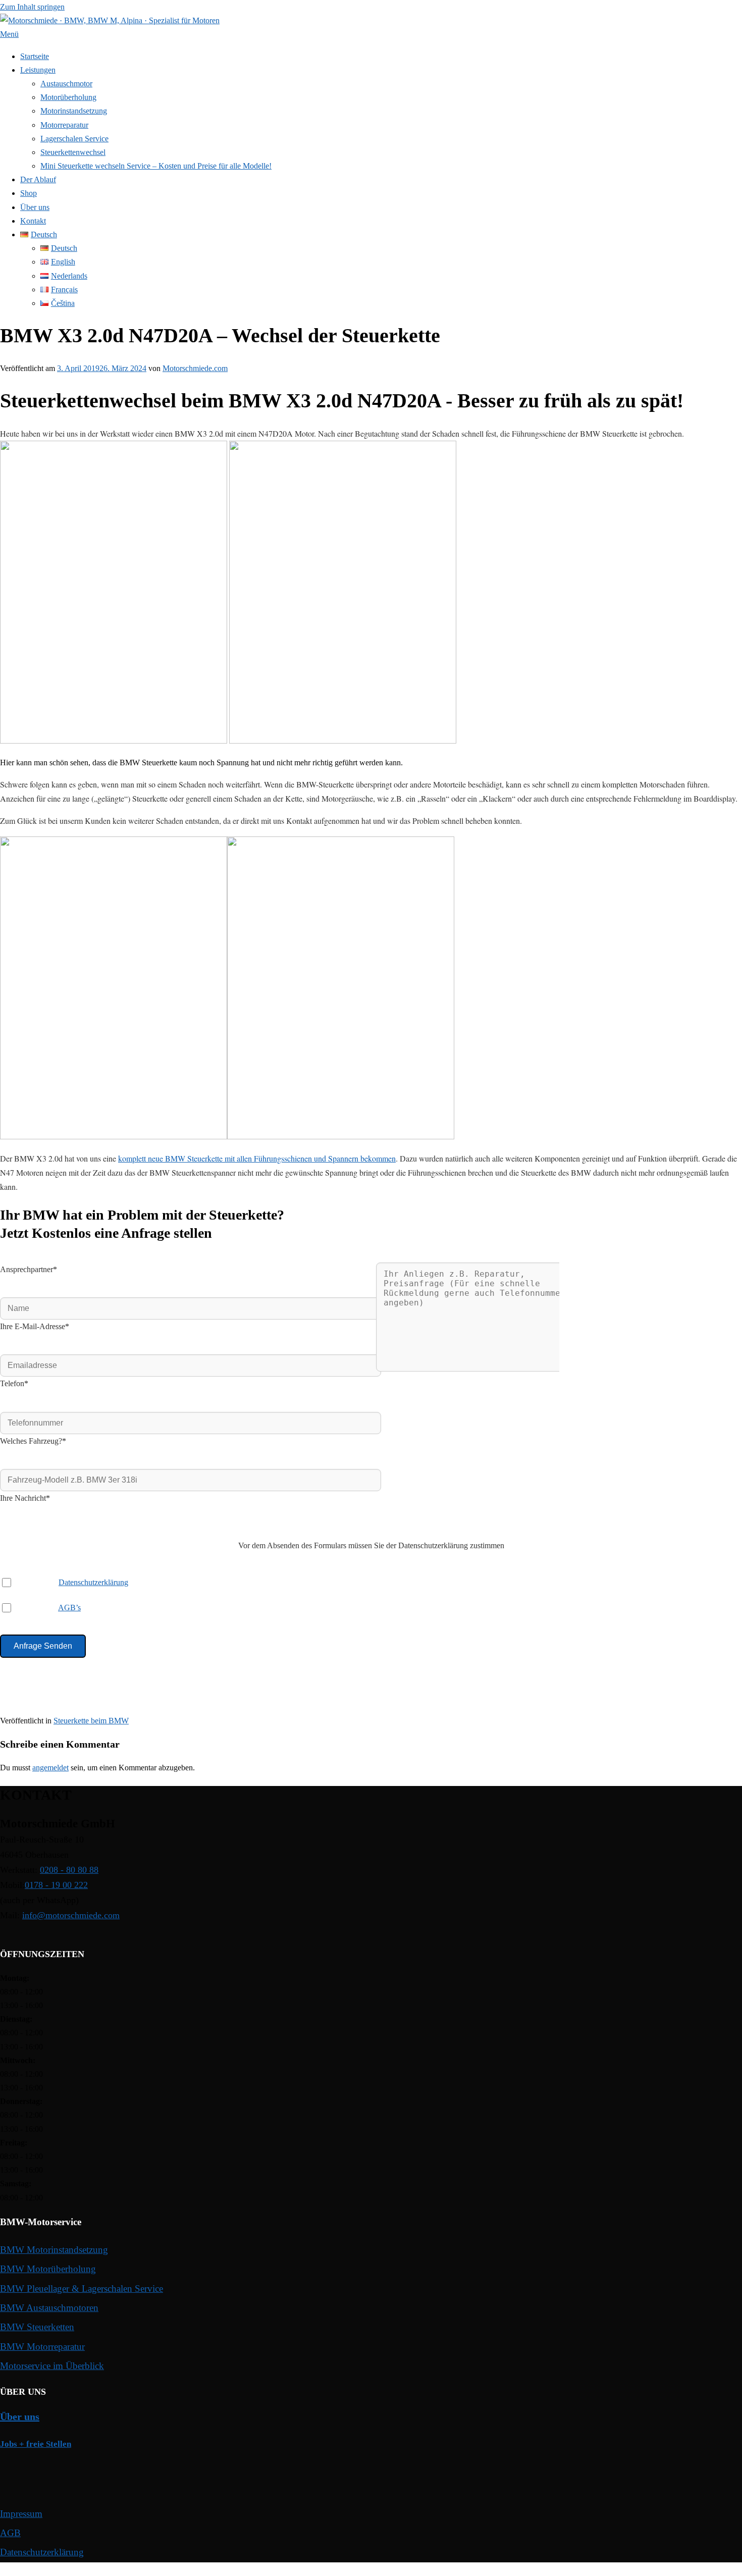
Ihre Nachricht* (25, 1498)
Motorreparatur (64, 125)
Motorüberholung (68, 97)
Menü (9, 34)
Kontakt (33, 221)
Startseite (35, 56)
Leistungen (38, 70)
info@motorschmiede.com (71, 1915)
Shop (29, 193)
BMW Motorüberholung (48, 2269)
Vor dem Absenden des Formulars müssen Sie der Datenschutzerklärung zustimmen (371, 1545)
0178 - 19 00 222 (56, 1885)
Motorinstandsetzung (74, 111)
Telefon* (14, 1383)
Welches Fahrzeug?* (33, 1441)
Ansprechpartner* (29, 1269)
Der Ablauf (38, 179)
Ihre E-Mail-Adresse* (35, 1326)
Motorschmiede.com (195, 368)
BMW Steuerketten (37, 2327)
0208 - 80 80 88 (69, 1870)
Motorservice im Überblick (52, 2366)
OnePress (295, 2569)
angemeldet (50, 1768)
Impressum (21, 2514)
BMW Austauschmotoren (49, 2308)
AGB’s (69, 1608)
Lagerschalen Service (74, 139)
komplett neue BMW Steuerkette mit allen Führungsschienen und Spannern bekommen (257, 1158)
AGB (10, 2533)
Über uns (35, 207)
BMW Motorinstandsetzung (54, 2250)
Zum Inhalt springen (32, 7)
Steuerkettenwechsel (73, 152)
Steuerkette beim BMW (91, 1721)
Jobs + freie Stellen (36, 2444)
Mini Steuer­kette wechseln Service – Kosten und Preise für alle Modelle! (156, 166)
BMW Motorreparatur (42, 2347)
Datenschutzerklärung (93, 1582)
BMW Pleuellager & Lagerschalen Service (82, 2289)
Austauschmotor (66, 84)
